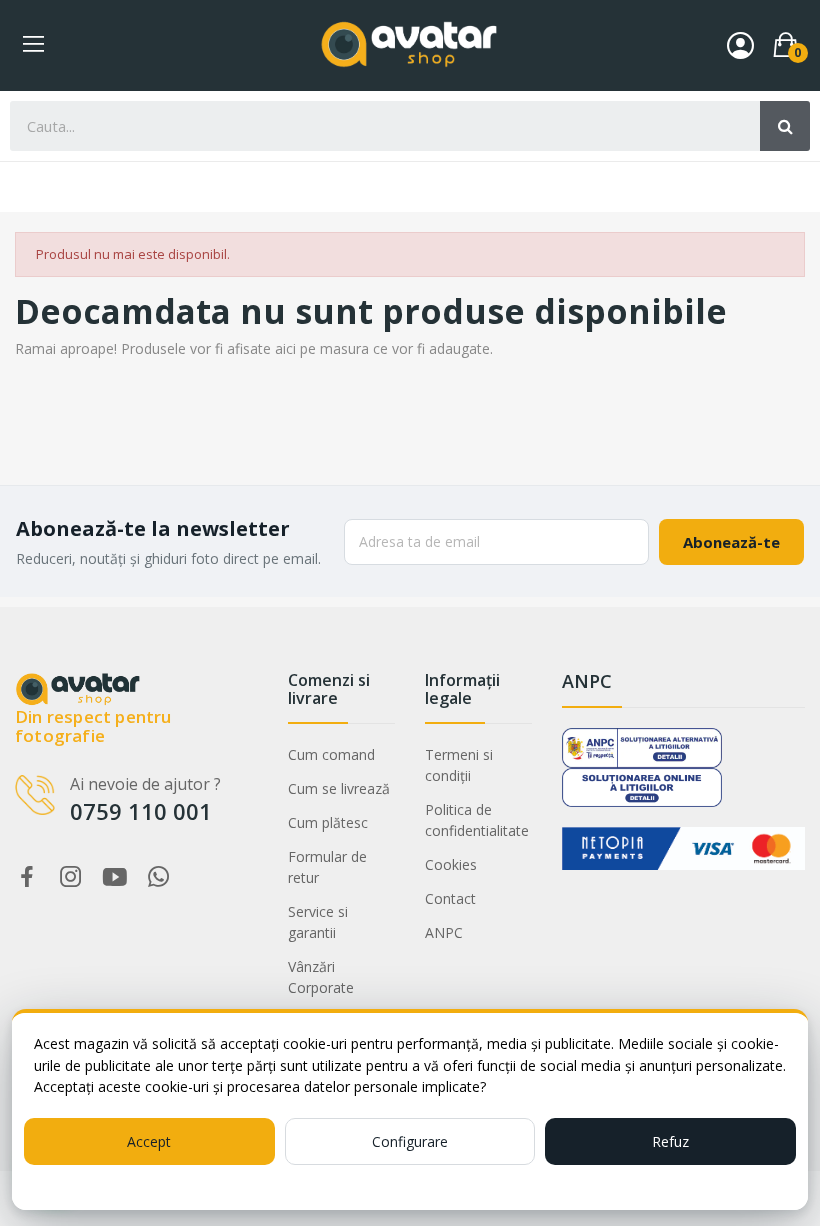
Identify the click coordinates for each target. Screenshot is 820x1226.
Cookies (451, 864)
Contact (450, 898)
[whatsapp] (159, 877)
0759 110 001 (141, 811)
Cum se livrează (339, 788)
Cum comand (331, 754)
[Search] (785, 126)
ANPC (444, 932)
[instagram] (71, 877)
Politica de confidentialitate (477, 820)
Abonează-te (731, 542)
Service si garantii (318, 922)
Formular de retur (327, 867)
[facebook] (27, 877)
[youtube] (115, 877)
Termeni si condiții (459, 765)
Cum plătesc (328, 822)
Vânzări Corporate (321, 977)
